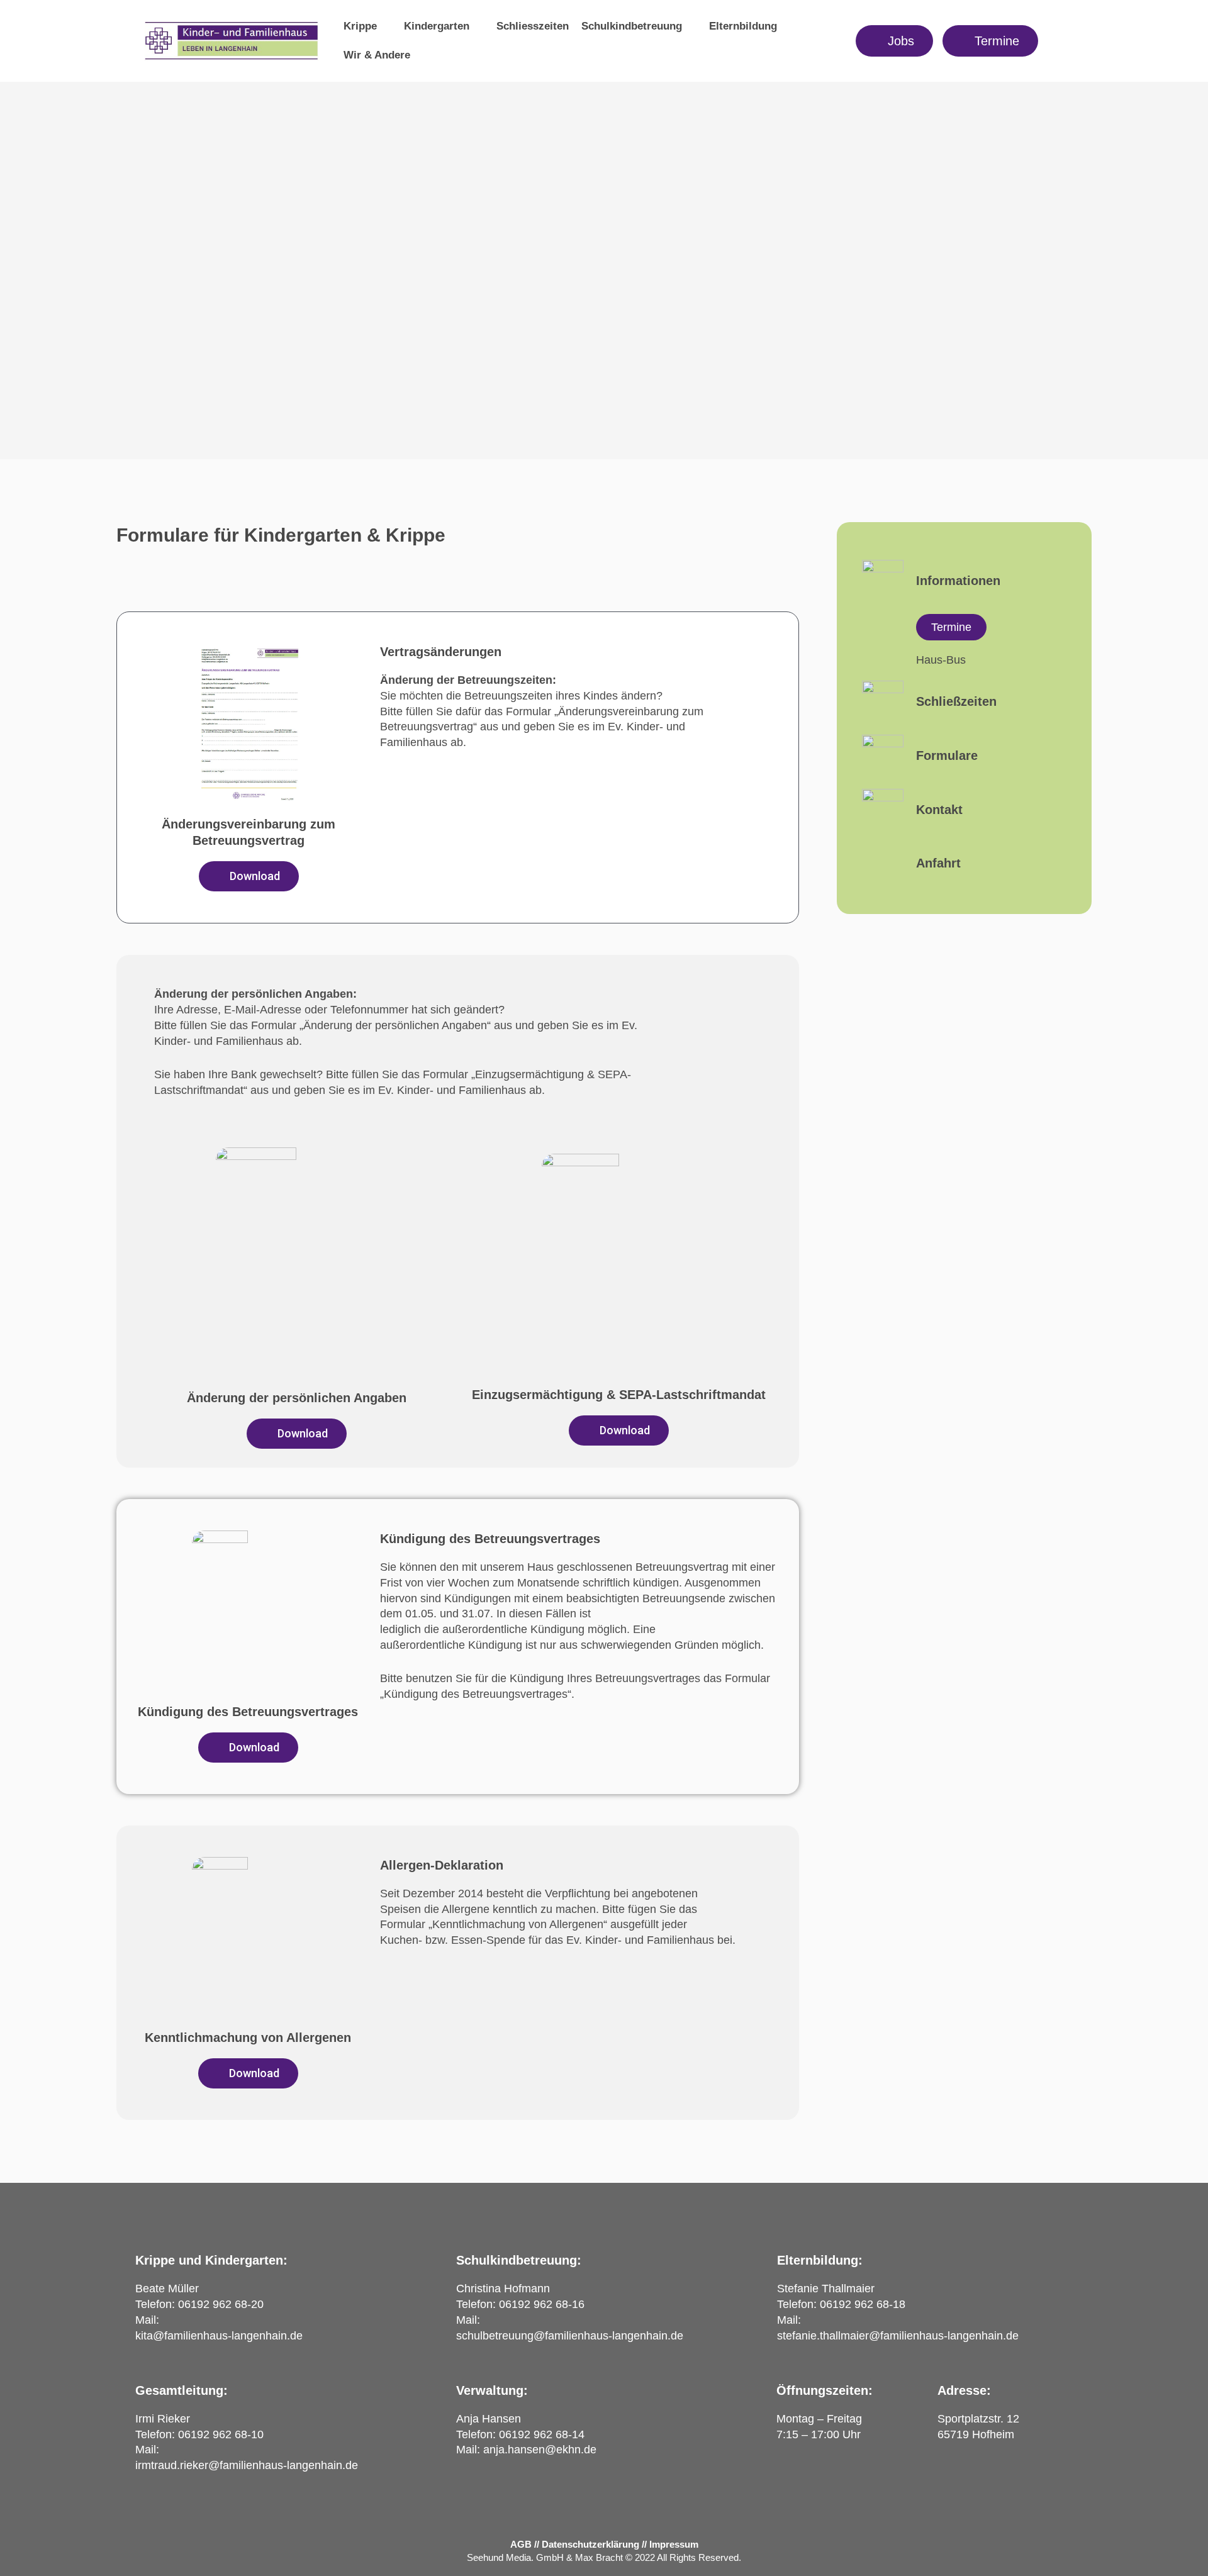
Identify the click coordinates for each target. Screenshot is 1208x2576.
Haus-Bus (941, 660)
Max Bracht (599, 2557)
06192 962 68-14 (542, 2434)
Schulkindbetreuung (632, 26)
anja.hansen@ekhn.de (540, 2450)
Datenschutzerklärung (590, 2544)
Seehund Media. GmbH (515, 2557)
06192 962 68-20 (221, 2304)
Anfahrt (938, 863)
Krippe (360, 26)
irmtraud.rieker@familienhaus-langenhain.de (247, 2465)
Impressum (674, 2544)
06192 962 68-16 (542, 2304)
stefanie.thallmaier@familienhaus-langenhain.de (898, 2336)
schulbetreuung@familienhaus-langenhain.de (570, 2336)
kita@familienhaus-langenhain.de (219, 2336)
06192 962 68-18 (863, 2304)
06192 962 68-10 (221, 2434)
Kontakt (939, 810)
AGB (521, 2544)
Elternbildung (743, 26)
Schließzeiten (956, 701)
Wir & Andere (377, 55)
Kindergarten (437, 26)
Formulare (947, 756)
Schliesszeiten (533, 26)
